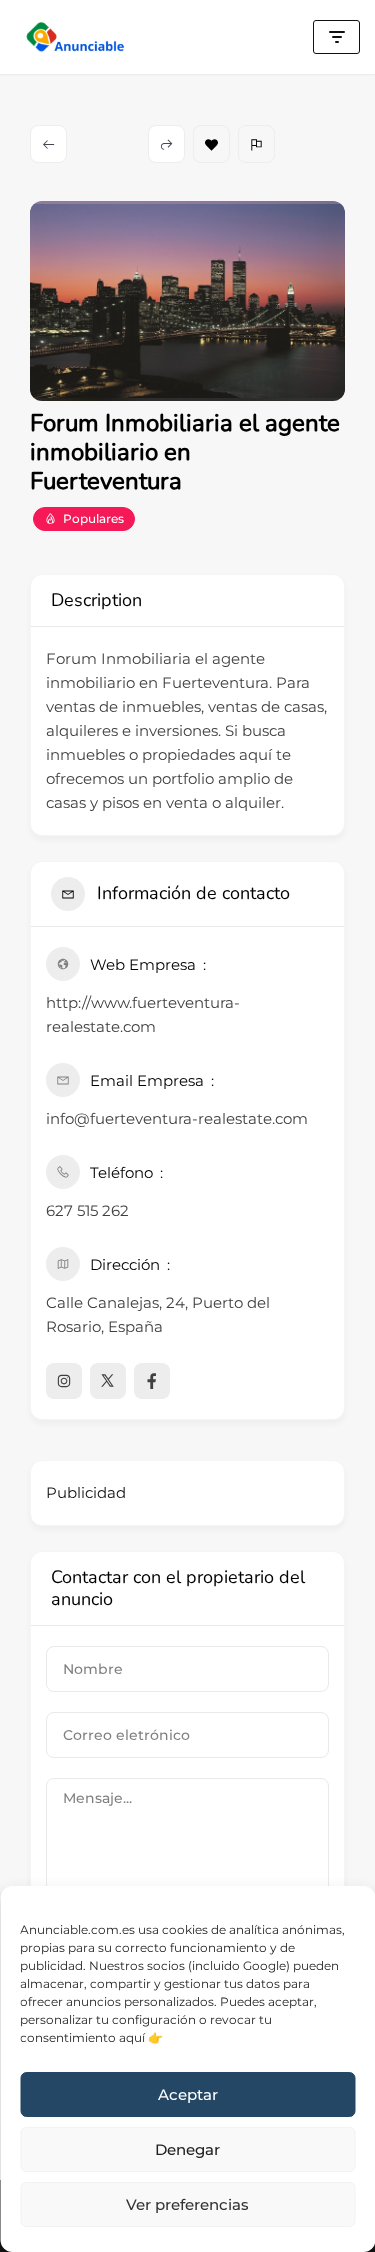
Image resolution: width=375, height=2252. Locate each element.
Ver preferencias (187, 2204)
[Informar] (256, 144)
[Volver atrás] (48, 144)
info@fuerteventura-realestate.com (177, 1118)
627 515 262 (87, 1210)
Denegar (187, 2149)
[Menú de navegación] (336, 37)
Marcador (211, 144)
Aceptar (188, 2094)
